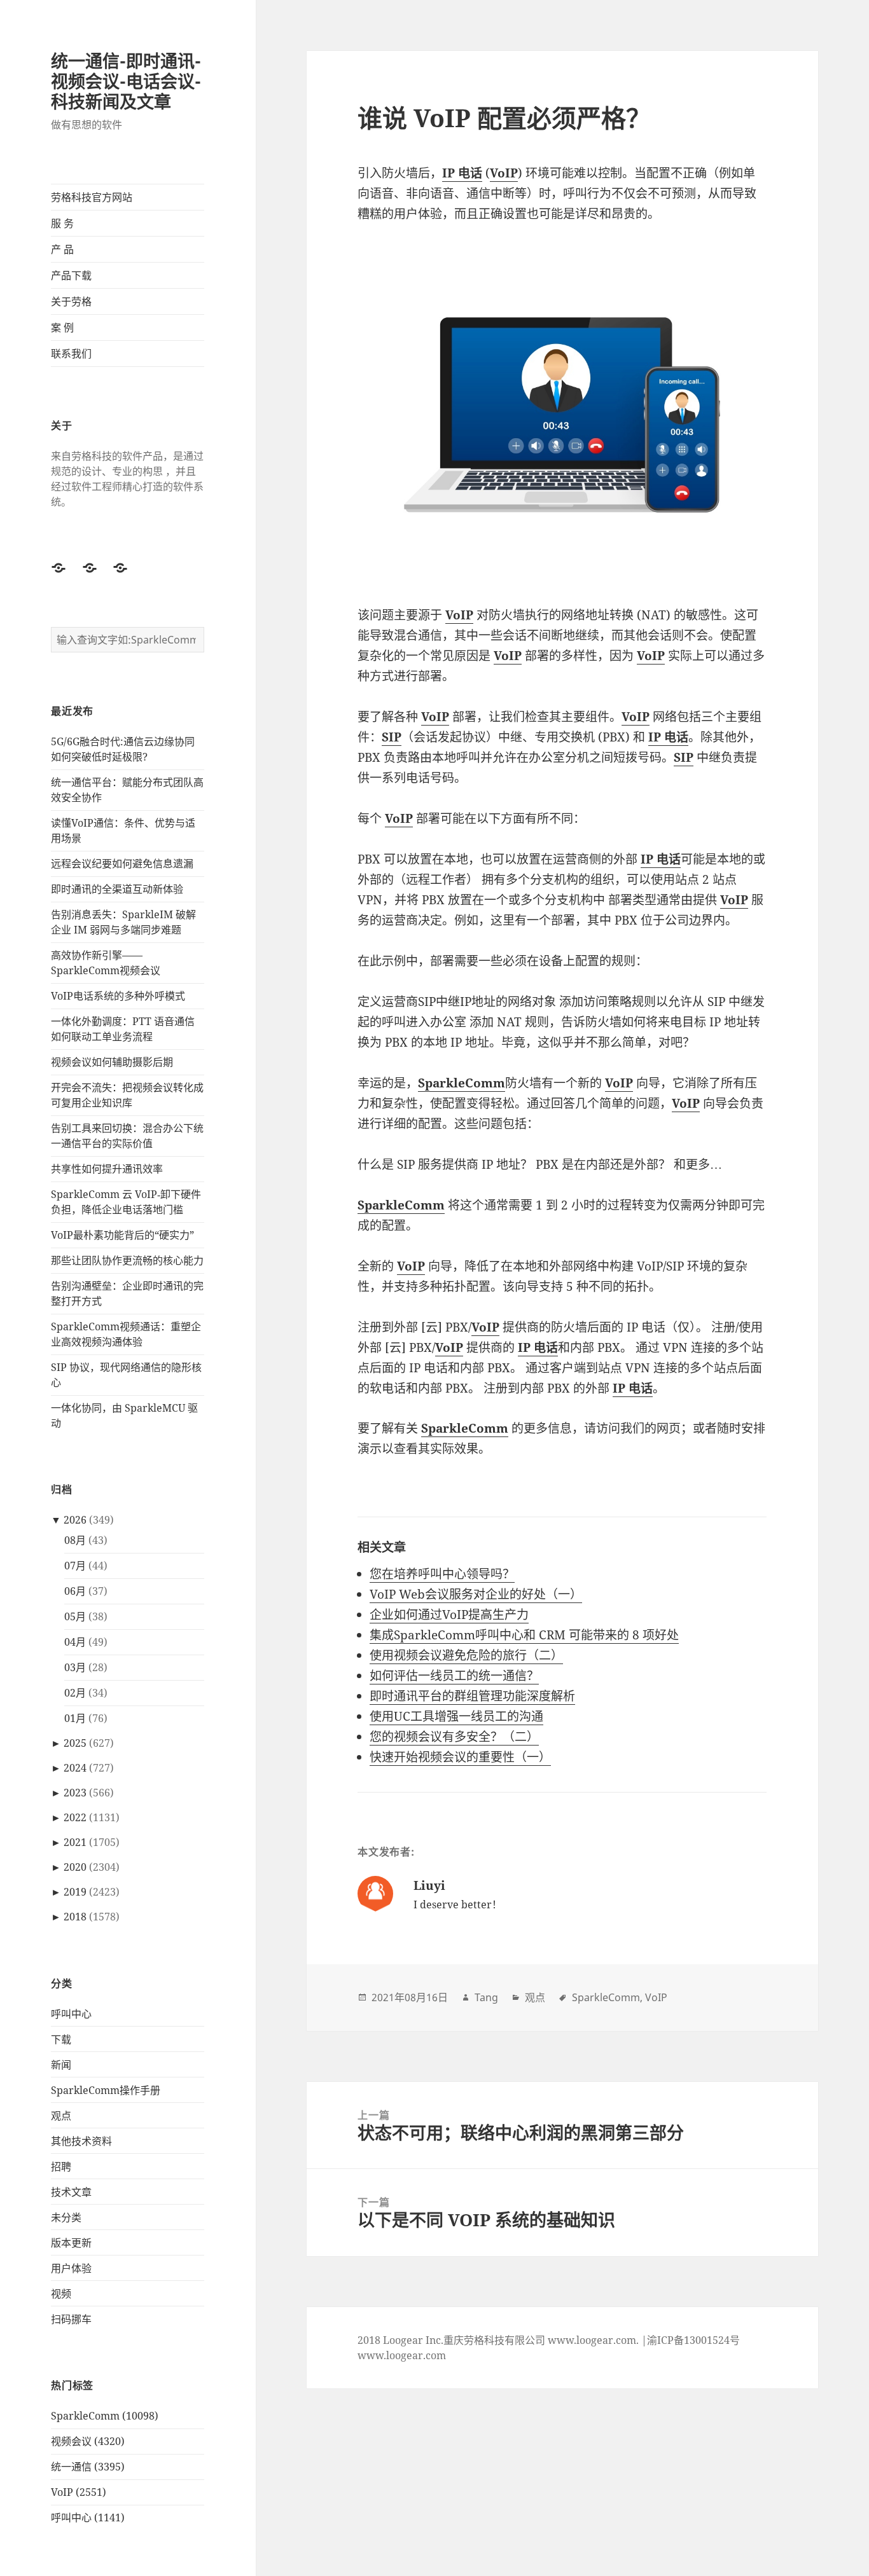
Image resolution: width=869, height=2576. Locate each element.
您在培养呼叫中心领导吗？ (442, 1574)
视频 (61, 2294)
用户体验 (71, 2268)
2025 (75, 1743)
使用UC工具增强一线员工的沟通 (456, 1716)
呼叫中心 (71, 2014)
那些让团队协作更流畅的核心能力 (127, 1260)
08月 (75, 1540)
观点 (61, 2116)
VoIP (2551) (79, 2492)
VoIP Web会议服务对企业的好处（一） (476, 1594)
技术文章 (71, 2192)
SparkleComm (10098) (105, 2416)
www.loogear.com (402, 2355)
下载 (61, 2039)
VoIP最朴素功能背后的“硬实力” (122, 1235)
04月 (75, 1642)
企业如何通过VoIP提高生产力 (449, 1615)
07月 (75, 1566)
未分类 (66, 2217)
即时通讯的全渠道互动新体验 (117, 889)
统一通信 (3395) (88, 2467)
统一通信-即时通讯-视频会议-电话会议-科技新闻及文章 (126, 81)
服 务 (62, 223)
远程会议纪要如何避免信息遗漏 (122, 864)
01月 (75, 1718)
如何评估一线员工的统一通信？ (454, 1676)
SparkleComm (606, 1997)
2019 (75, 1892)
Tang (486, 1997)
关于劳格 (71, 301)
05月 (75, 1616)
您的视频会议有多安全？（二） (454, 1737)
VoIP (656, 1997)
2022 (75, 1817)
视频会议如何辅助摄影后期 (112, 1062)
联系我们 (71, 354)
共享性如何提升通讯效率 (107, 1169)
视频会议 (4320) (88, 2441)
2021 (75, 1842)
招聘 (61, 2166)
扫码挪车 (71, 2319)
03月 (75, 1667)
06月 (75, 1591)
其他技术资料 (81, 2141)
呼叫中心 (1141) (88, 2517)
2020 (75, 1867)
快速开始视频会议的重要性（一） (460, 1757)
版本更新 (71, 2243)
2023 (75, 1793)
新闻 (61, 2065)
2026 (75, 1520)
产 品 (62, 249)
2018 (75, 1917)
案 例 (62, 327)
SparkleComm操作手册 (106, 2090)
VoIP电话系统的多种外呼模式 (118, 996)
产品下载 (71, 275)
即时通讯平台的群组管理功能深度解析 (472, 1696)
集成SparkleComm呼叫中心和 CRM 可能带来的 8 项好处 (524, 1635)
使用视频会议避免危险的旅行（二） (466, 1655)
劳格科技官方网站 (92, 197)
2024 (75, 1768)
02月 (75, 1693)
